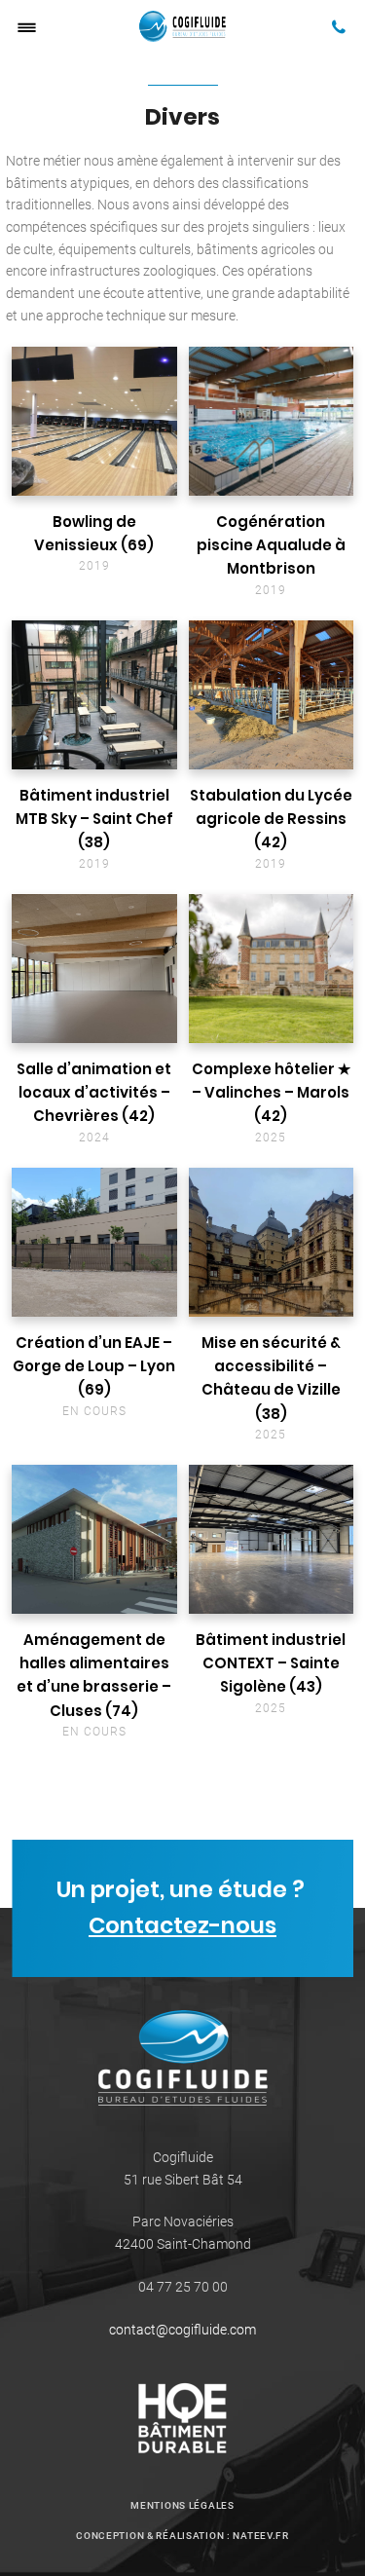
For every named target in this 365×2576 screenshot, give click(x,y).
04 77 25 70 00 (183, 2287)
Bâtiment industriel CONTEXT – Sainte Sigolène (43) (271, 1663)
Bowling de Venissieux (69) (94, 533)
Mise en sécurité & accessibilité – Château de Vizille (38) (271, 1378)
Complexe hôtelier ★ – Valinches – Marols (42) (271, 1093)
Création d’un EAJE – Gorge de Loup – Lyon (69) (94, 1366)
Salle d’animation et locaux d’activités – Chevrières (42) (94, 1093)
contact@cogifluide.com (182, 2330)
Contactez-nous (182, 1924)
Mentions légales (182, 2505)
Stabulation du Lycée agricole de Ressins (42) (271, 819)
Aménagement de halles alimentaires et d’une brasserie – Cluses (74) (94, 1675)
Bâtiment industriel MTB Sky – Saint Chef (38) (94, 819)
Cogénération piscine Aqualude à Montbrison (271, 545)
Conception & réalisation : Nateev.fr (182, 2536)
